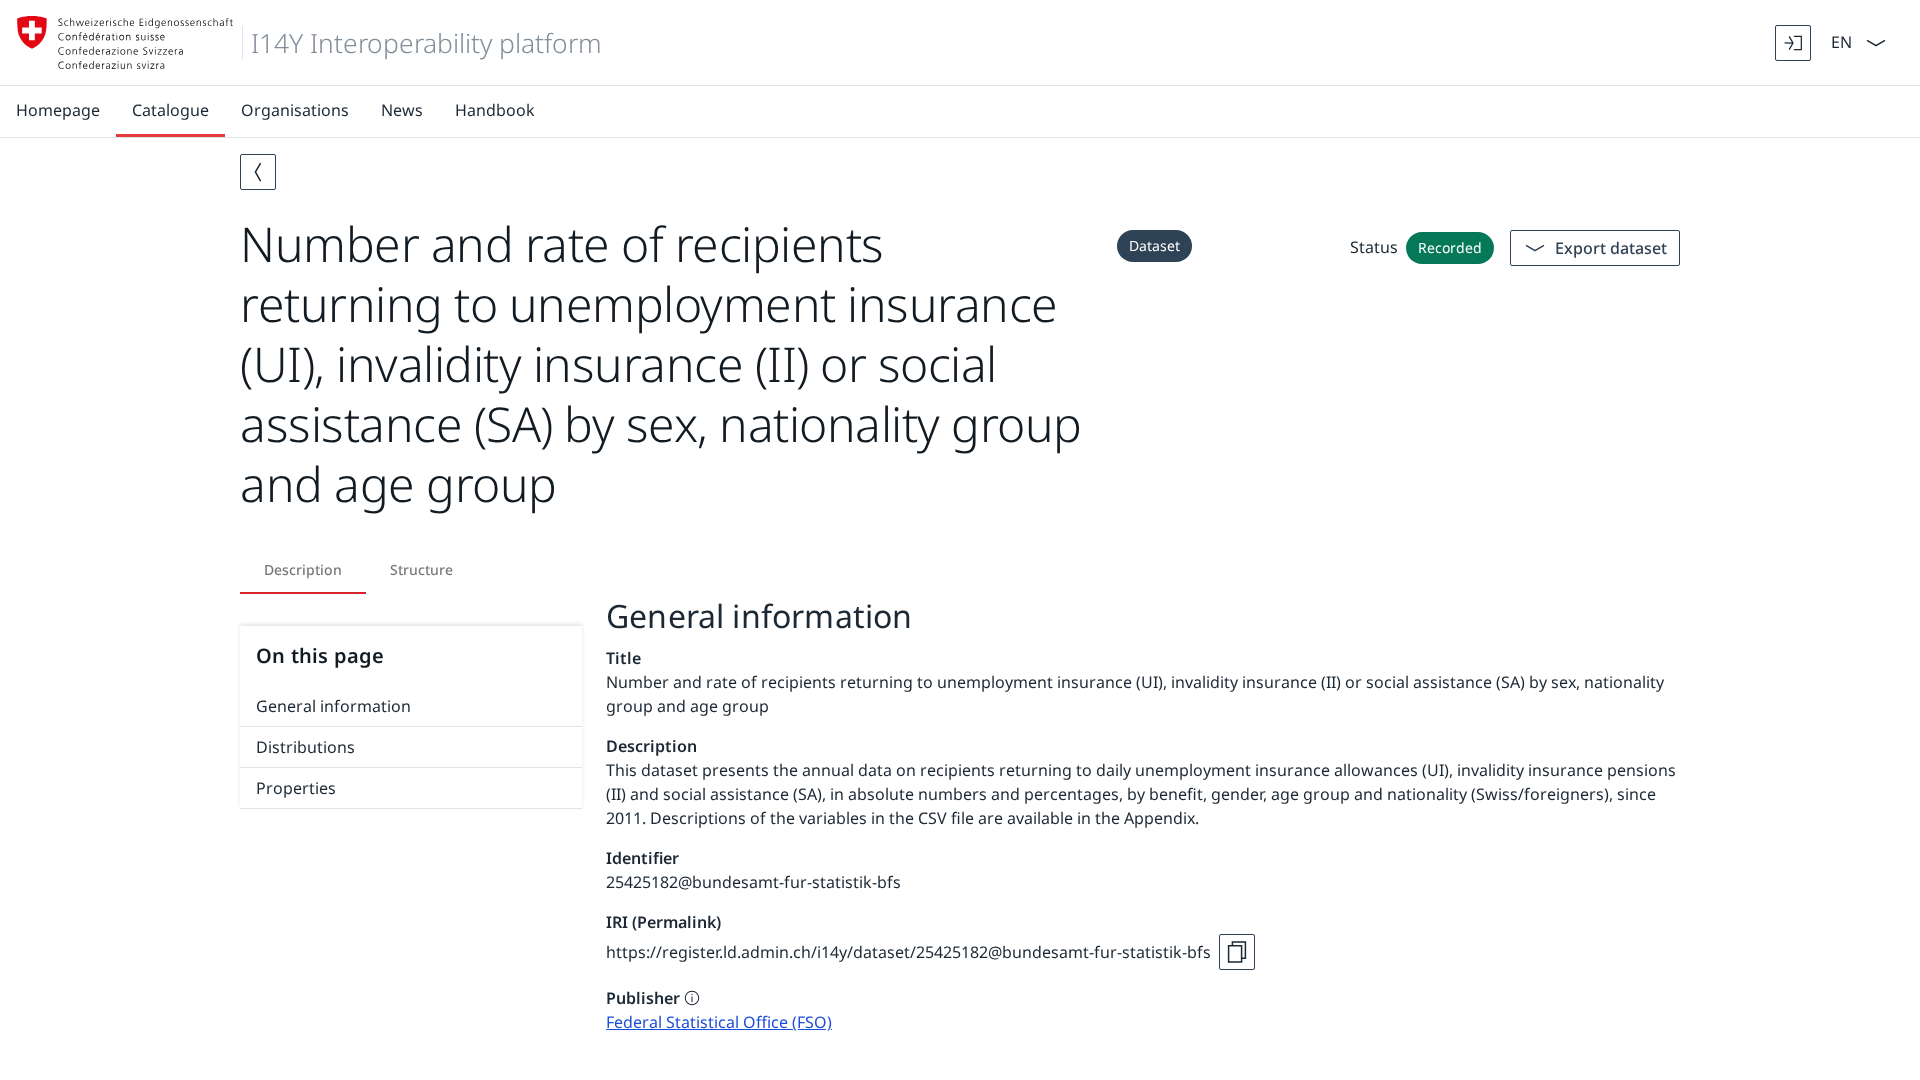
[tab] (303, 570)
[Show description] (692, 998)
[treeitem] (411, 706)
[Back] (258, 172)
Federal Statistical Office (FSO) (719, 1022)
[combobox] (1839, 40)
